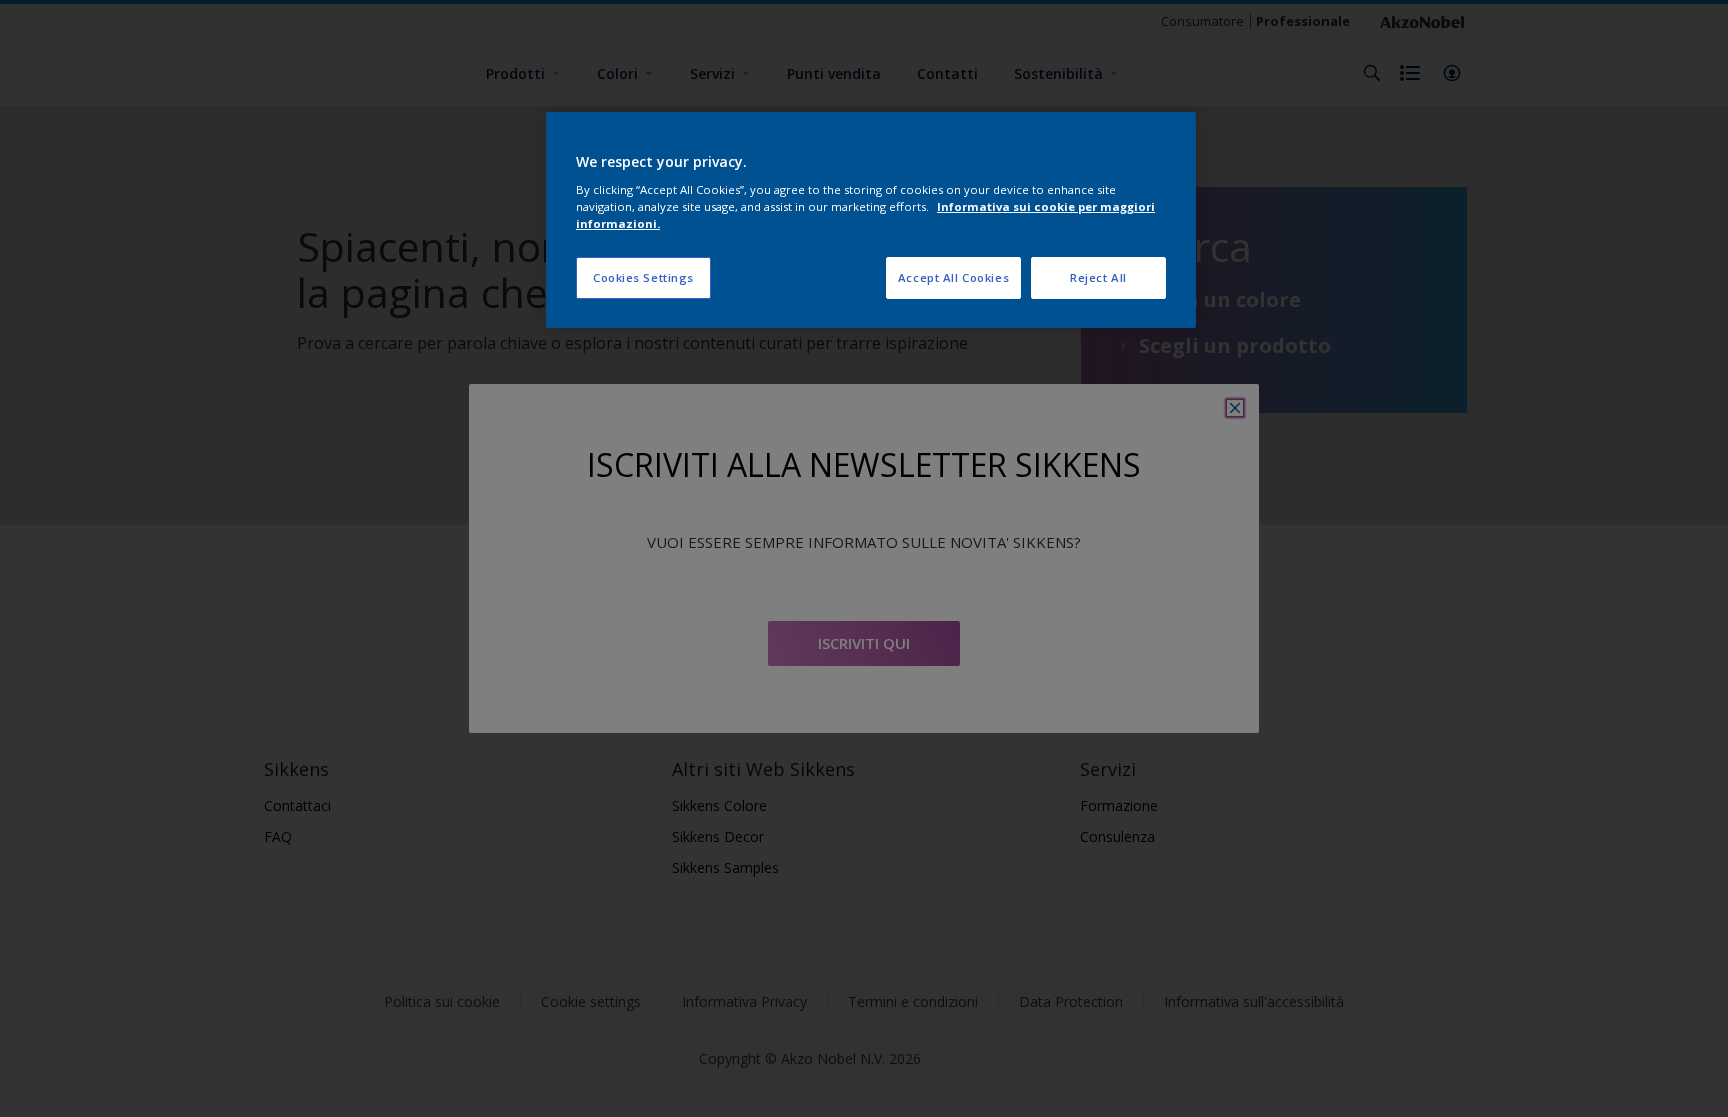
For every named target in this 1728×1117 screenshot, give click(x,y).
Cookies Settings (643, 277)
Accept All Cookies (953, 277)
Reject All (1098, 277)
